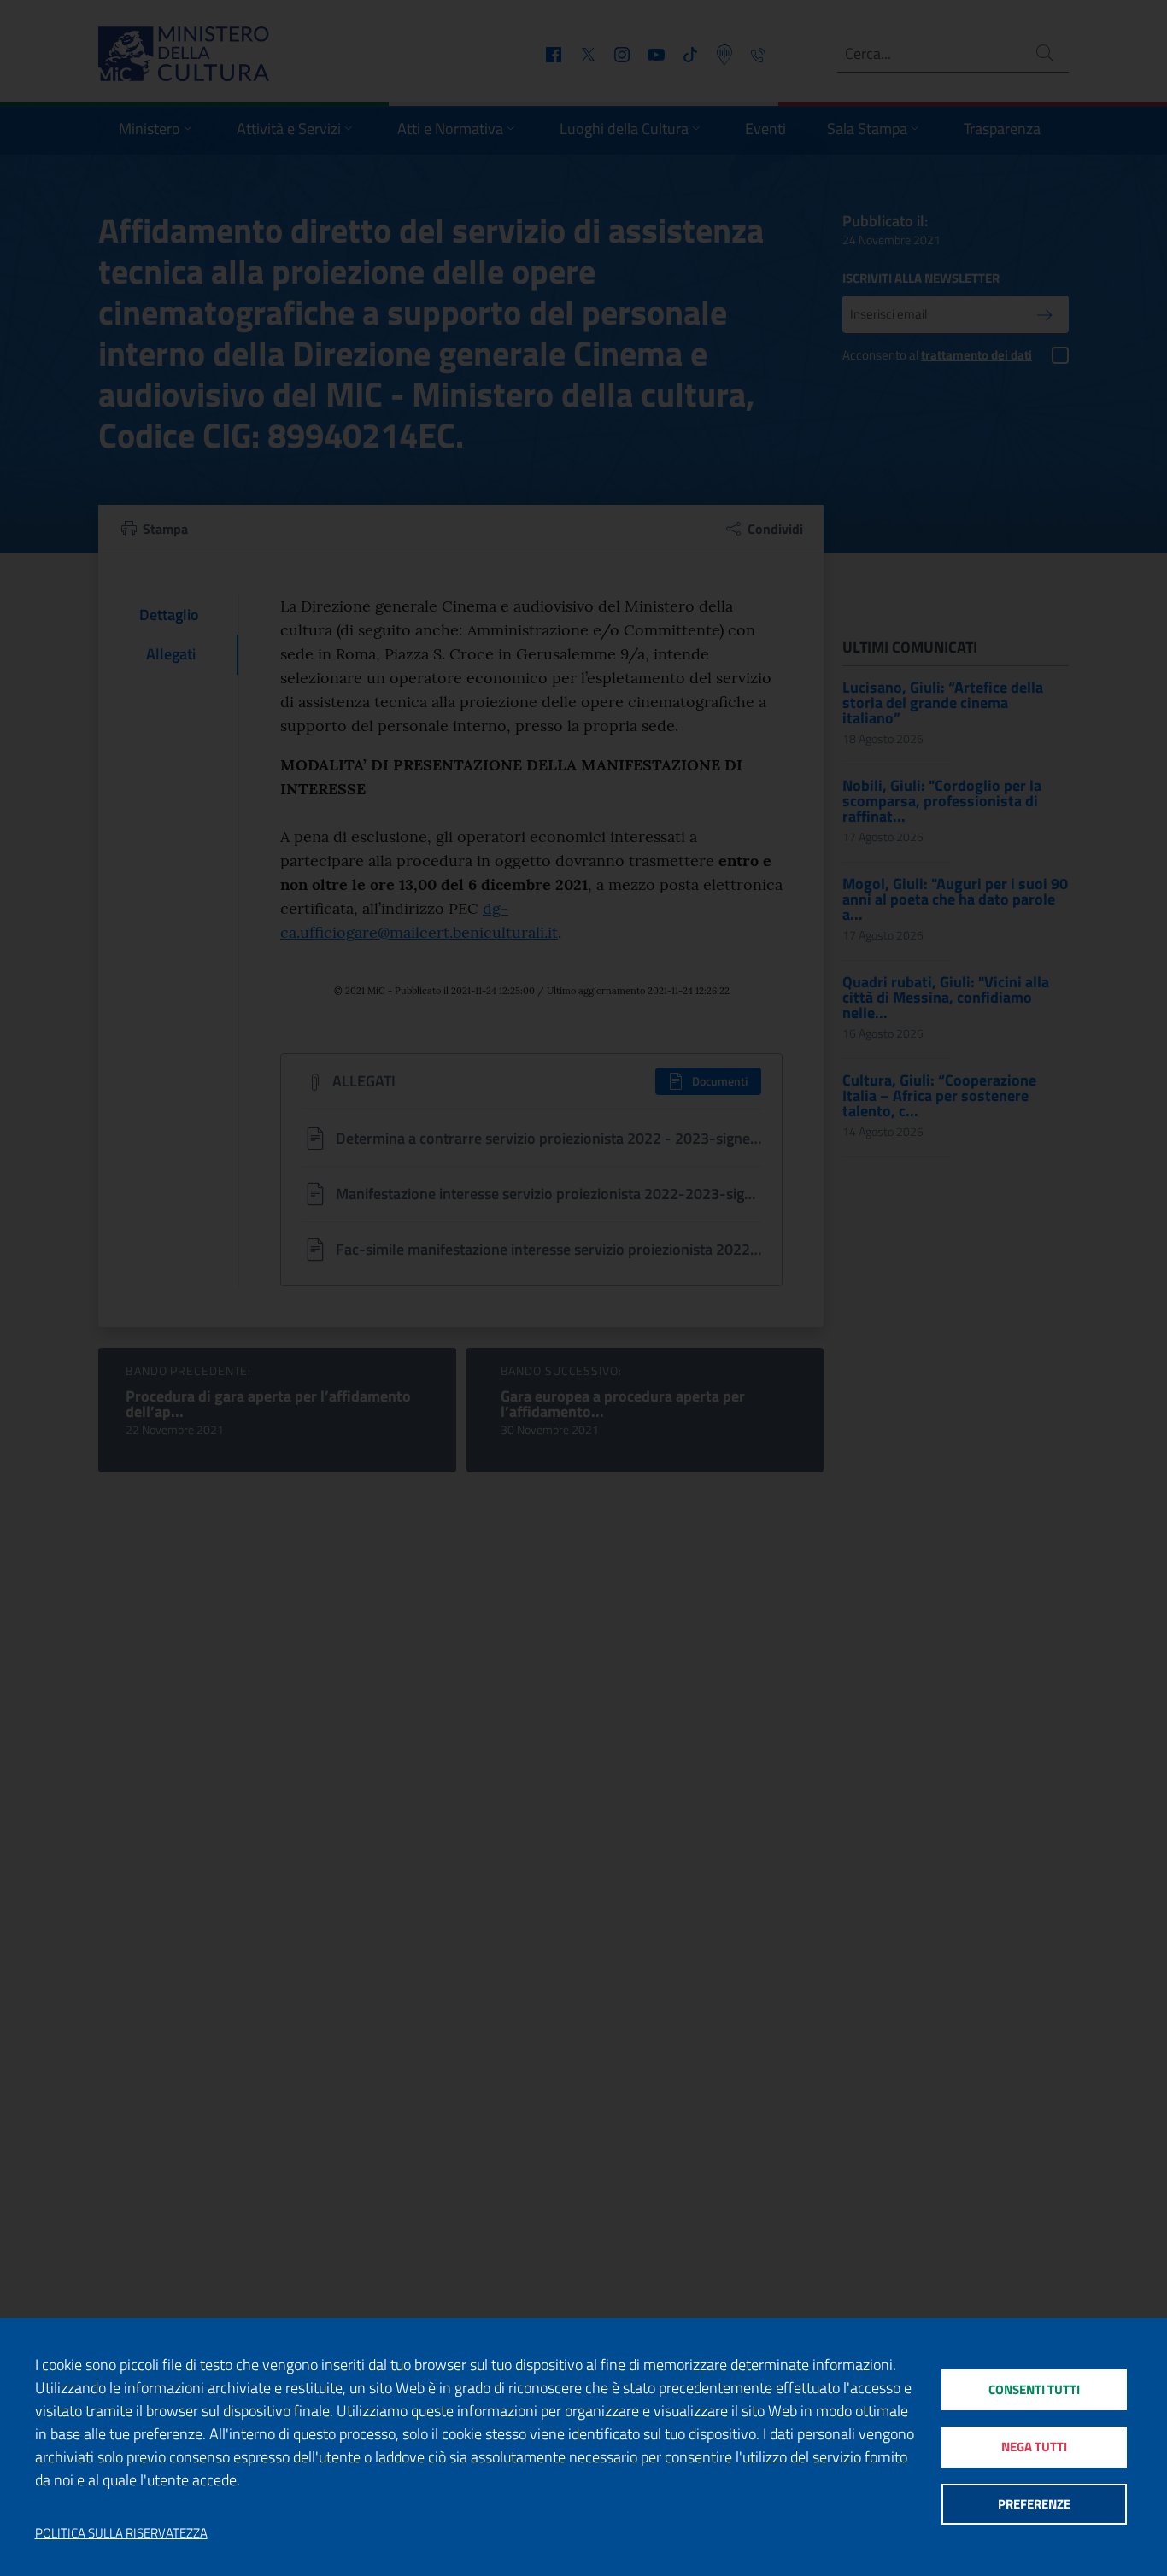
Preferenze (1034, 2504)
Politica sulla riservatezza (121, 2533)
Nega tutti (1034, 2447)
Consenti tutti (1034, 2389)
